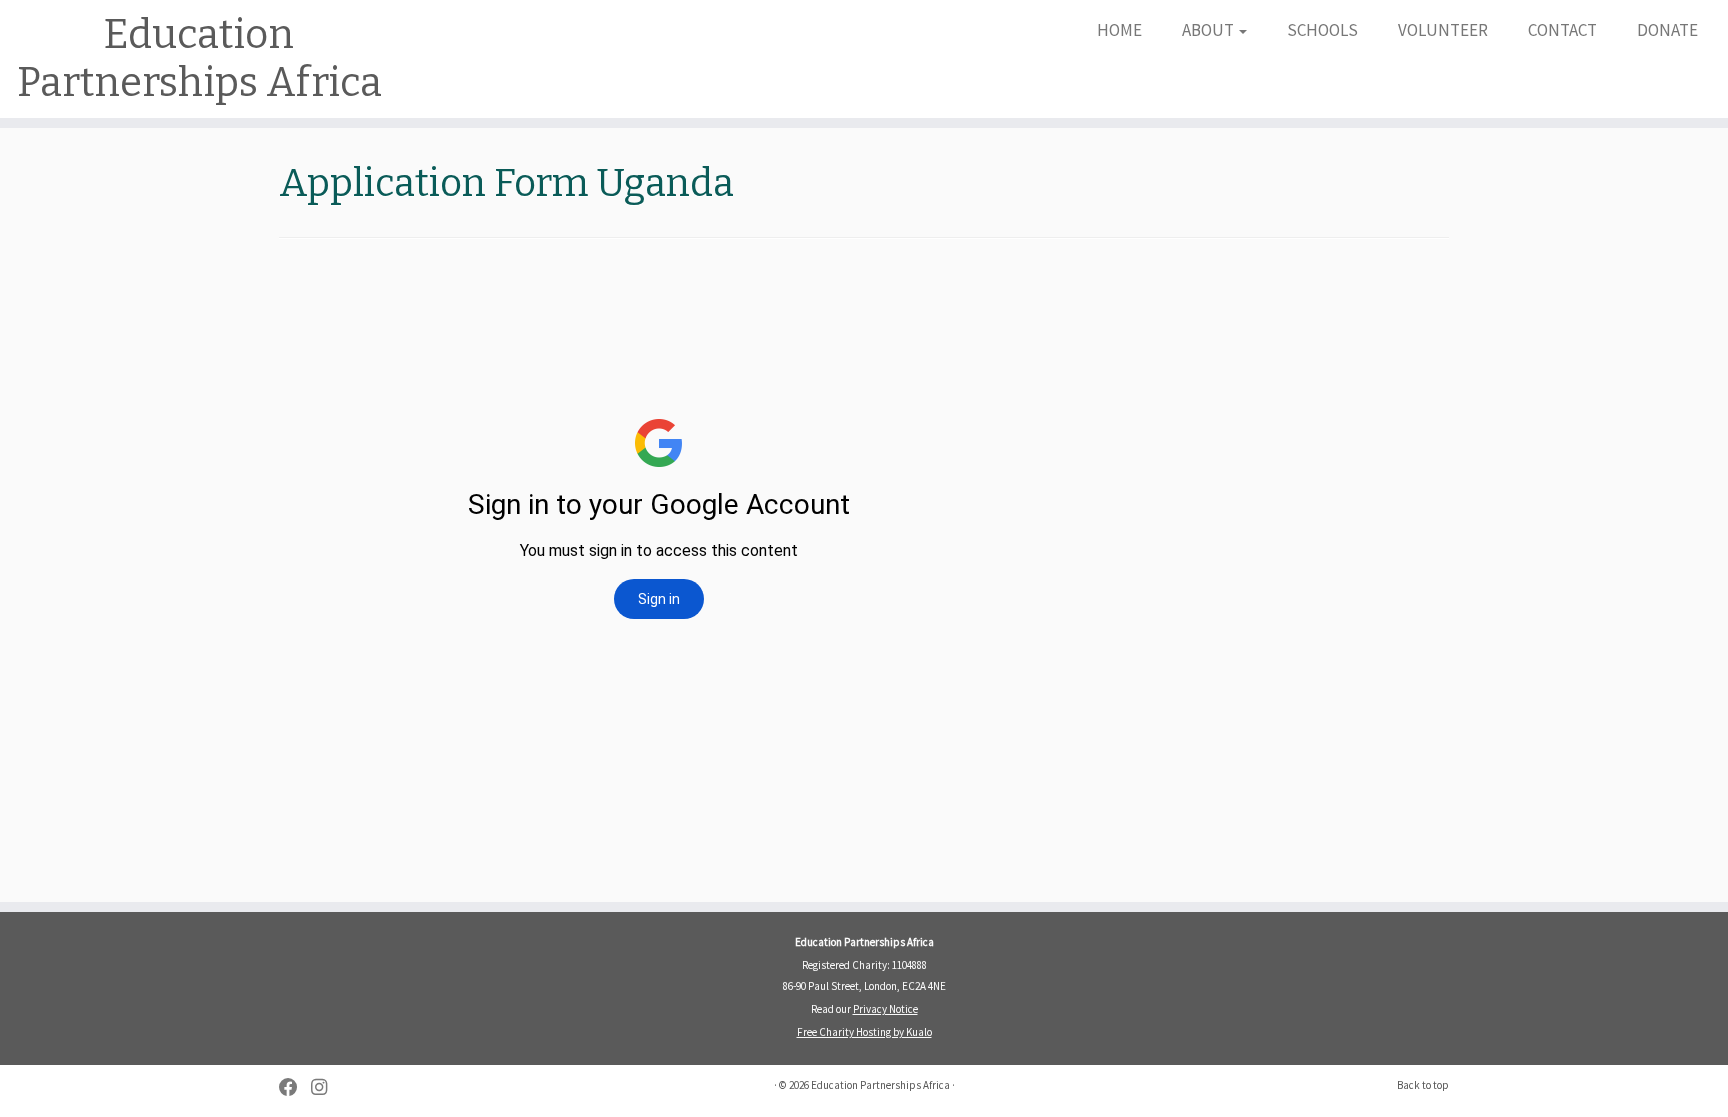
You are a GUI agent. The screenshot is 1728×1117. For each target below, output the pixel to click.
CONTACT (1562, 30)
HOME (1119, 30)
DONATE (1667, 30)
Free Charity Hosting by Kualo (864, 1032)
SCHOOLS (1322, 30)
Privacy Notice (885, 1009)
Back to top (1423, 1085)
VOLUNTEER (1443, 30)
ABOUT (1209, 30)
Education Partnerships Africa (199, 59)
